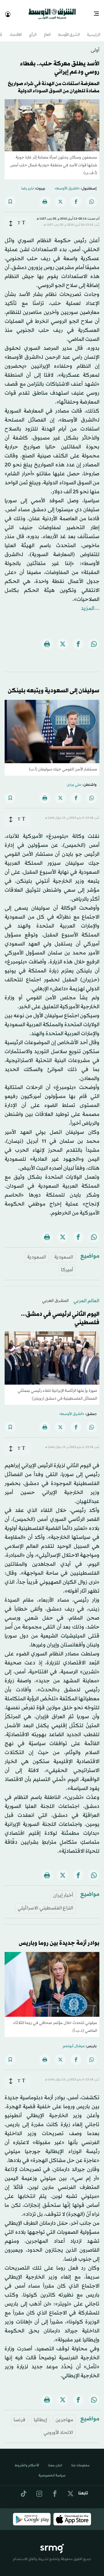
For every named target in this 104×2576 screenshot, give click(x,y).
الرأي (33, 30)
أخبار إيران (63, 1890)
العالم (47, 30)
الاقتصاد (16, 30)
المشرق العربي (55, 1296)
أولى (95, 45)
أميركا (67, 1265)
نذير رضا (28, 183)
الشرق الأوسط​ (69, 30)
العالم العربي (86, 1296)
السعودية (64, 1252)
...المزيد (90, 603)
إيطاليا (40, 2415)
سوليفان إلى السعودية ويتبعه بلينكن (54, 686)
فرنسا (19, 2415)
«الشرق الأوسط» (67, 183)
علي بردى (74, 780)
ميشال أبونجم (74, 2041)
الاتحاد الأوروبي (58, 2427)
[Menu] (99, 12)
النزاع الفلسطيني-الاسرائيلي (45, 1903)
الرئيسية (94, 30)
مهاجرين (64, 2415)
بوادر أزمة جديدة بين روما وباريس (59, 1938)
